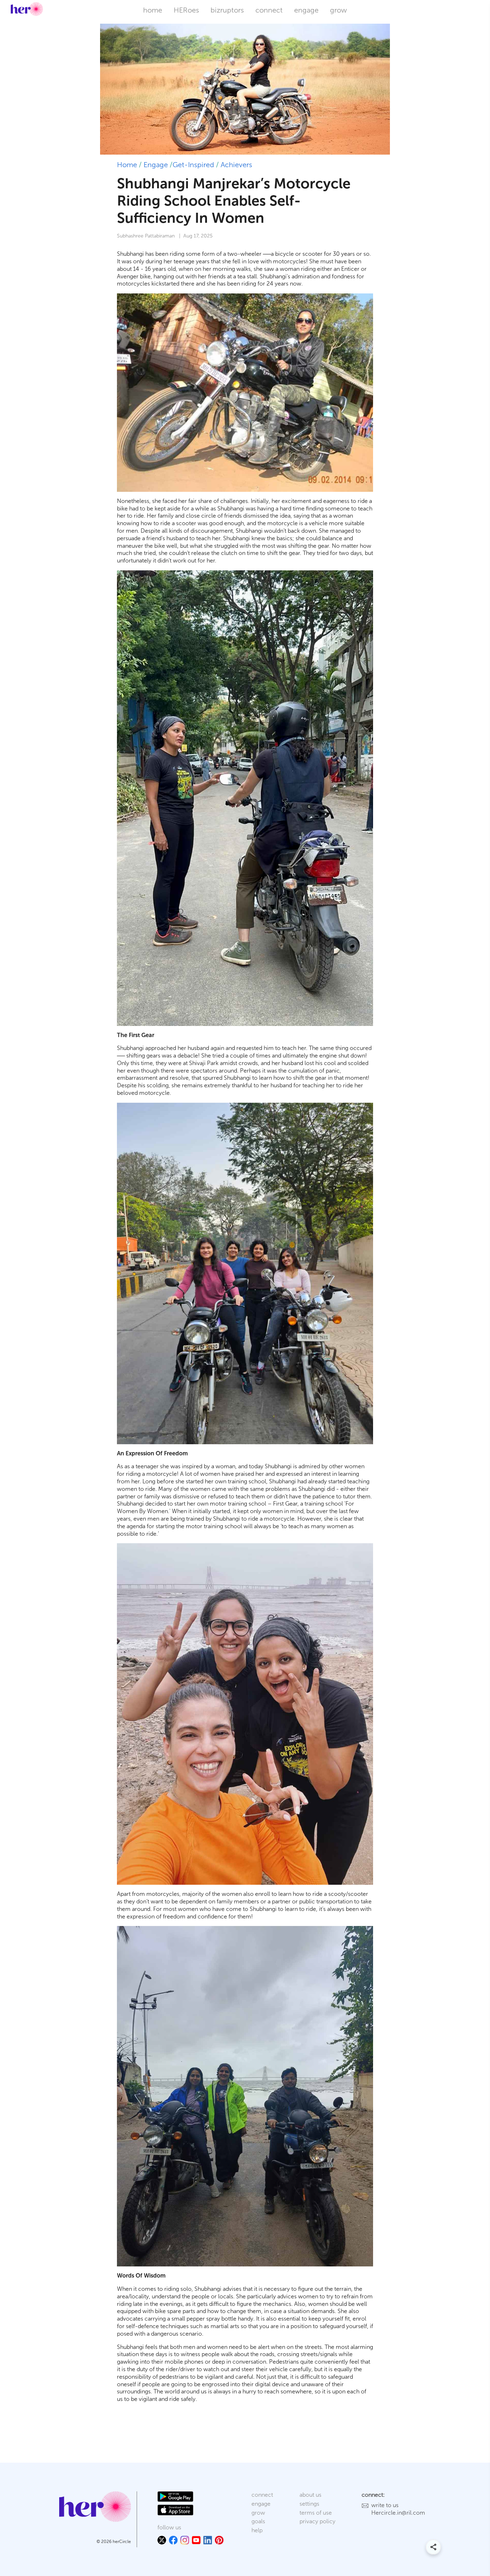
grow (338, 10)
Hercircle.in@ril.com (398, 2513)
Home (127, 165)
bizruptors (227, 10)
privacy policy (317, 2521)
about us (310, 2495)
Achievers (236, 165)
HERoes (186, 10)
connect (269, 10)
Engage (156, 165)
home (153, 10)
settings (309, 2504)
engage (306, 10)
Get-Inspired (193, 165)
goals (258, 2521)
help (257, 2530)
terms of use (316, 2513)
